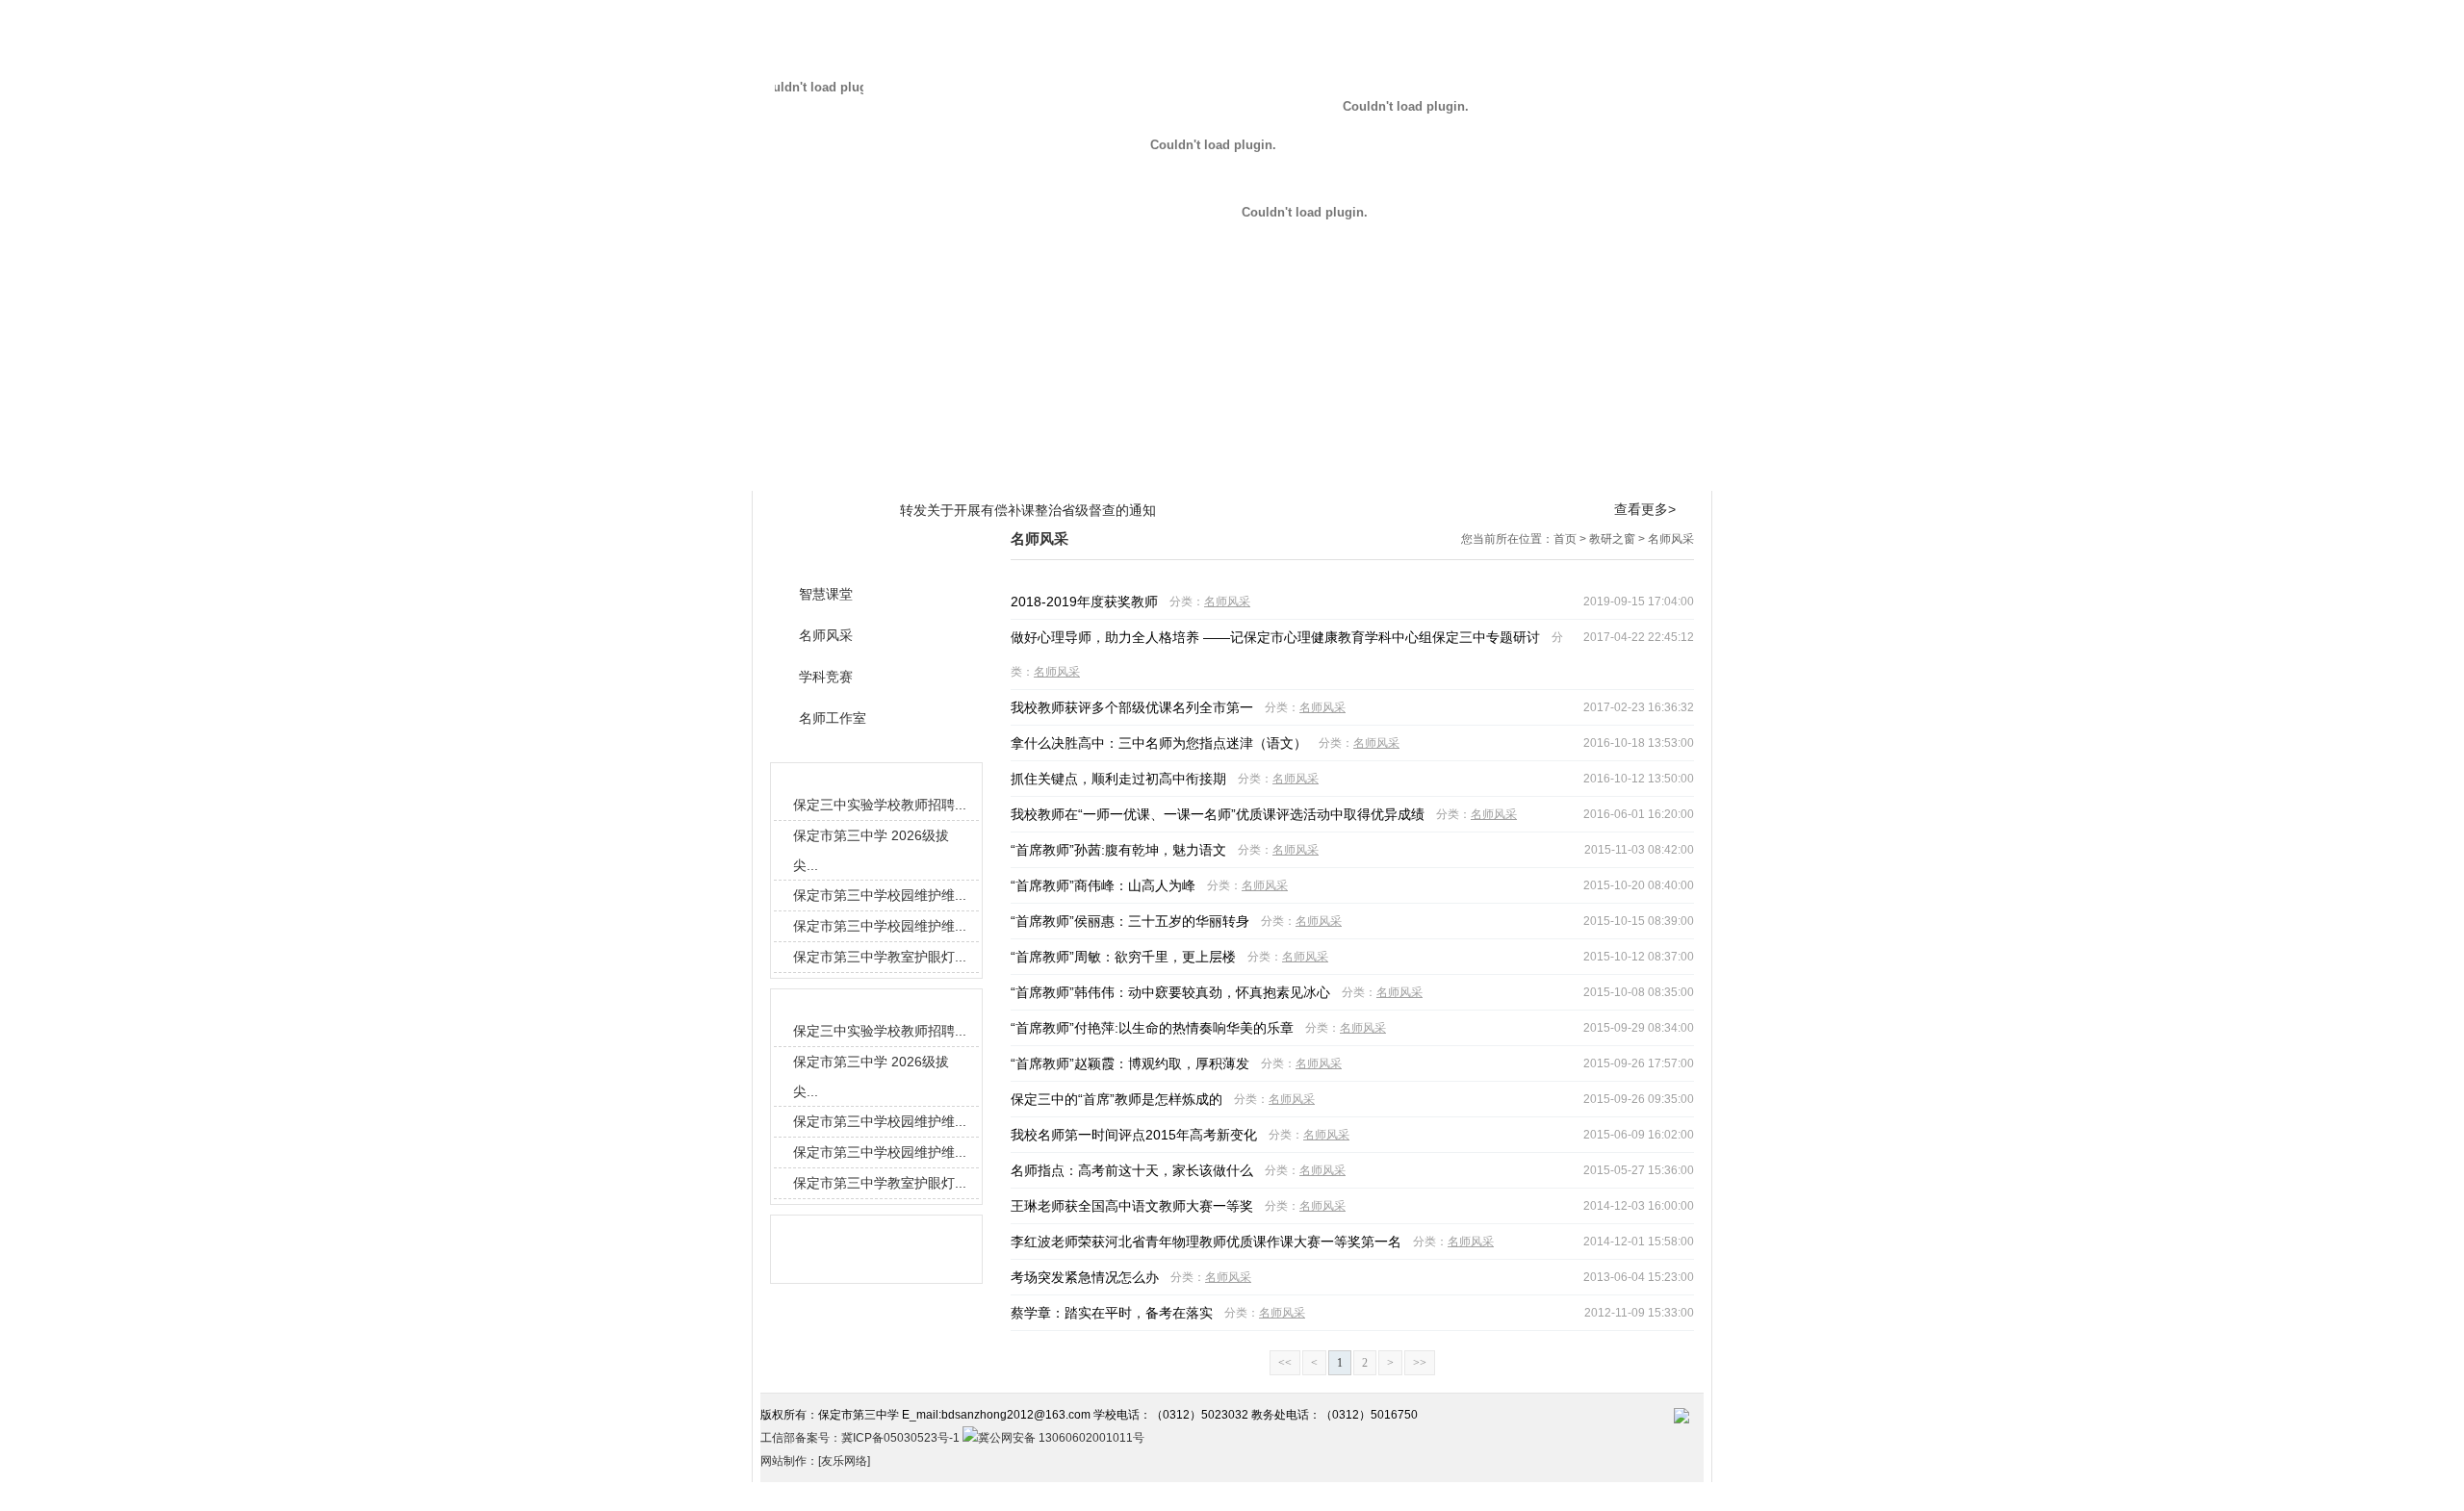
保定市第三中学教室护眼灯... (880, 957)
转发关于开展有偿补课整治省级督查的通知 (1028, 510)
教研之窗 (1057, 470)
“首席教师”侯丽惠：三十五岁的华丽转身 (1130, 921)
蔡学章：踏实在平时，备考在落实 (1112, 1313)
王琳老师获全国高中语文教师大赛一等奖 (1132, 1206)
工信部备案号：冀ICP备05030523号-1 (861, 1438)
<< (1285, 1363)
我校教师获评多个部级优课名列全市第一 (1132, 707)
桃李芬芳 (1495, 470)
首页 (1565, 539)
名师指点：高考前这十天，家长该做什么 (1132, 1170)
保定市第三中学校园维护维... (880, 895)
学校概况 (794, 470)
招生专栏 (1582, 470)
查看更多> (1645, 509)
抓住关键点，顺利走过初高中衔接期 (1118, 779)
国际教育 (1232, 470)
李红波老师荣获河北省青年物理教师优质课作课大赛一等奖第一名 (1206, 1242)
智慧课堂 (826, 594)
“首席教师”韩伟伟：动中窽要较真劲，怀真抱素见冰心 (1170, 992)
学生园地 (1320, 470)
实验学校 (1670, 470)
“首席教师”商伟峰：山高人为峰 (1103, 885)
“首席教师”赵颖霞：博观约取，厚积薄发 (1130, 1063)
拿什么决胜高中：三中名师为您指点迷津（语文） (1159, 743)
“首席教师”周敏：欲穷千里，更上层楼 (1123, 957)
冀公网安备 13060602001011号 (1061, 1438)
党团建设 (1407, 470)
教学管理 (969, 470)
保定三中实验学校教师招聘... (880, 805)
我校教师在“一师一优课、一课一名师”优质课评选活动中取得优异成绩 (1218, 814)
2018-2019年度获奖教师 (1084, 602)
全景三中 (882, 470)
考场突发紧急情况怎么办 (1085, 1277)
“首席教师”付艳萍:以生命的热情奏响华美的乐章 (1152, 1028)
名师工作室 (833, 718)
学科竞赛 (826, 677)
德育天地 (1144, 470)
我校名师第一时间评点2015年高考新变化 (1134, 1135)
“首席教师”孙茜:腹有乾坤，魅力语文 (1118, 850)
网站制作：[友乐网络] (815, 1461)
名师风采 (1671, 539)
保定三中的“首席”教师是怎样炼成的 (1116, 1099)
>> (1420, 1363)
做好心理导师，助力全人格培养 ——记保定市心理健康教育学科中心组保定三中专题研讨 (1275, 637)
